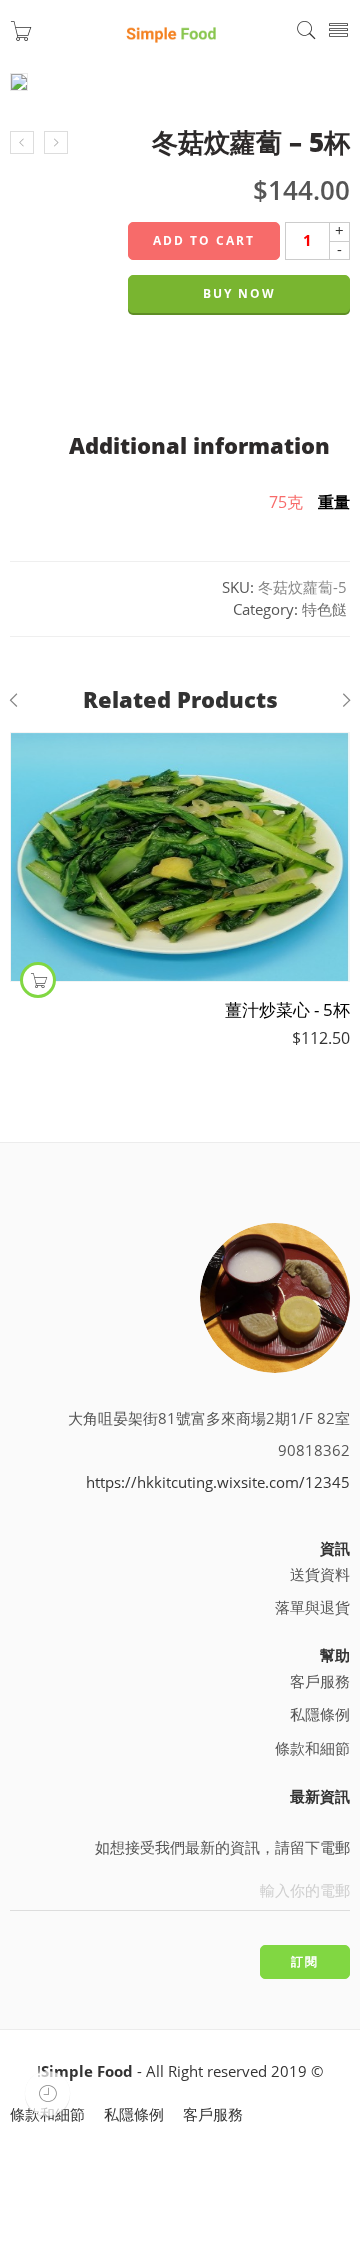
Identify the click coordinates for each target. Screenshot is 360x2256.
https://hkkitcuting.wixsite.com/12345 (218, 1482)
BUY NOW (239, 293)
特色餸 (324, 609)
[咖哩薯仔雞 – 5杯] (56, 143)
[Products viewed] (47, 2093)
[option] (180, 88)
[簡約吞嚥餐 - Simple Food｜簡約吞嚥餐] (171, 31)
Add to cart (204, 240)
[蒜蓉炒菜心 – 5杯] (22, 143)
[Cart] (21, 35)
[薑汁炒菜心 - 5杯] (180, 857)
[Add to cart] (38, 980)
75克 (286, 502)
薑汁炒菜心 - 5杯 (287, 1009)
